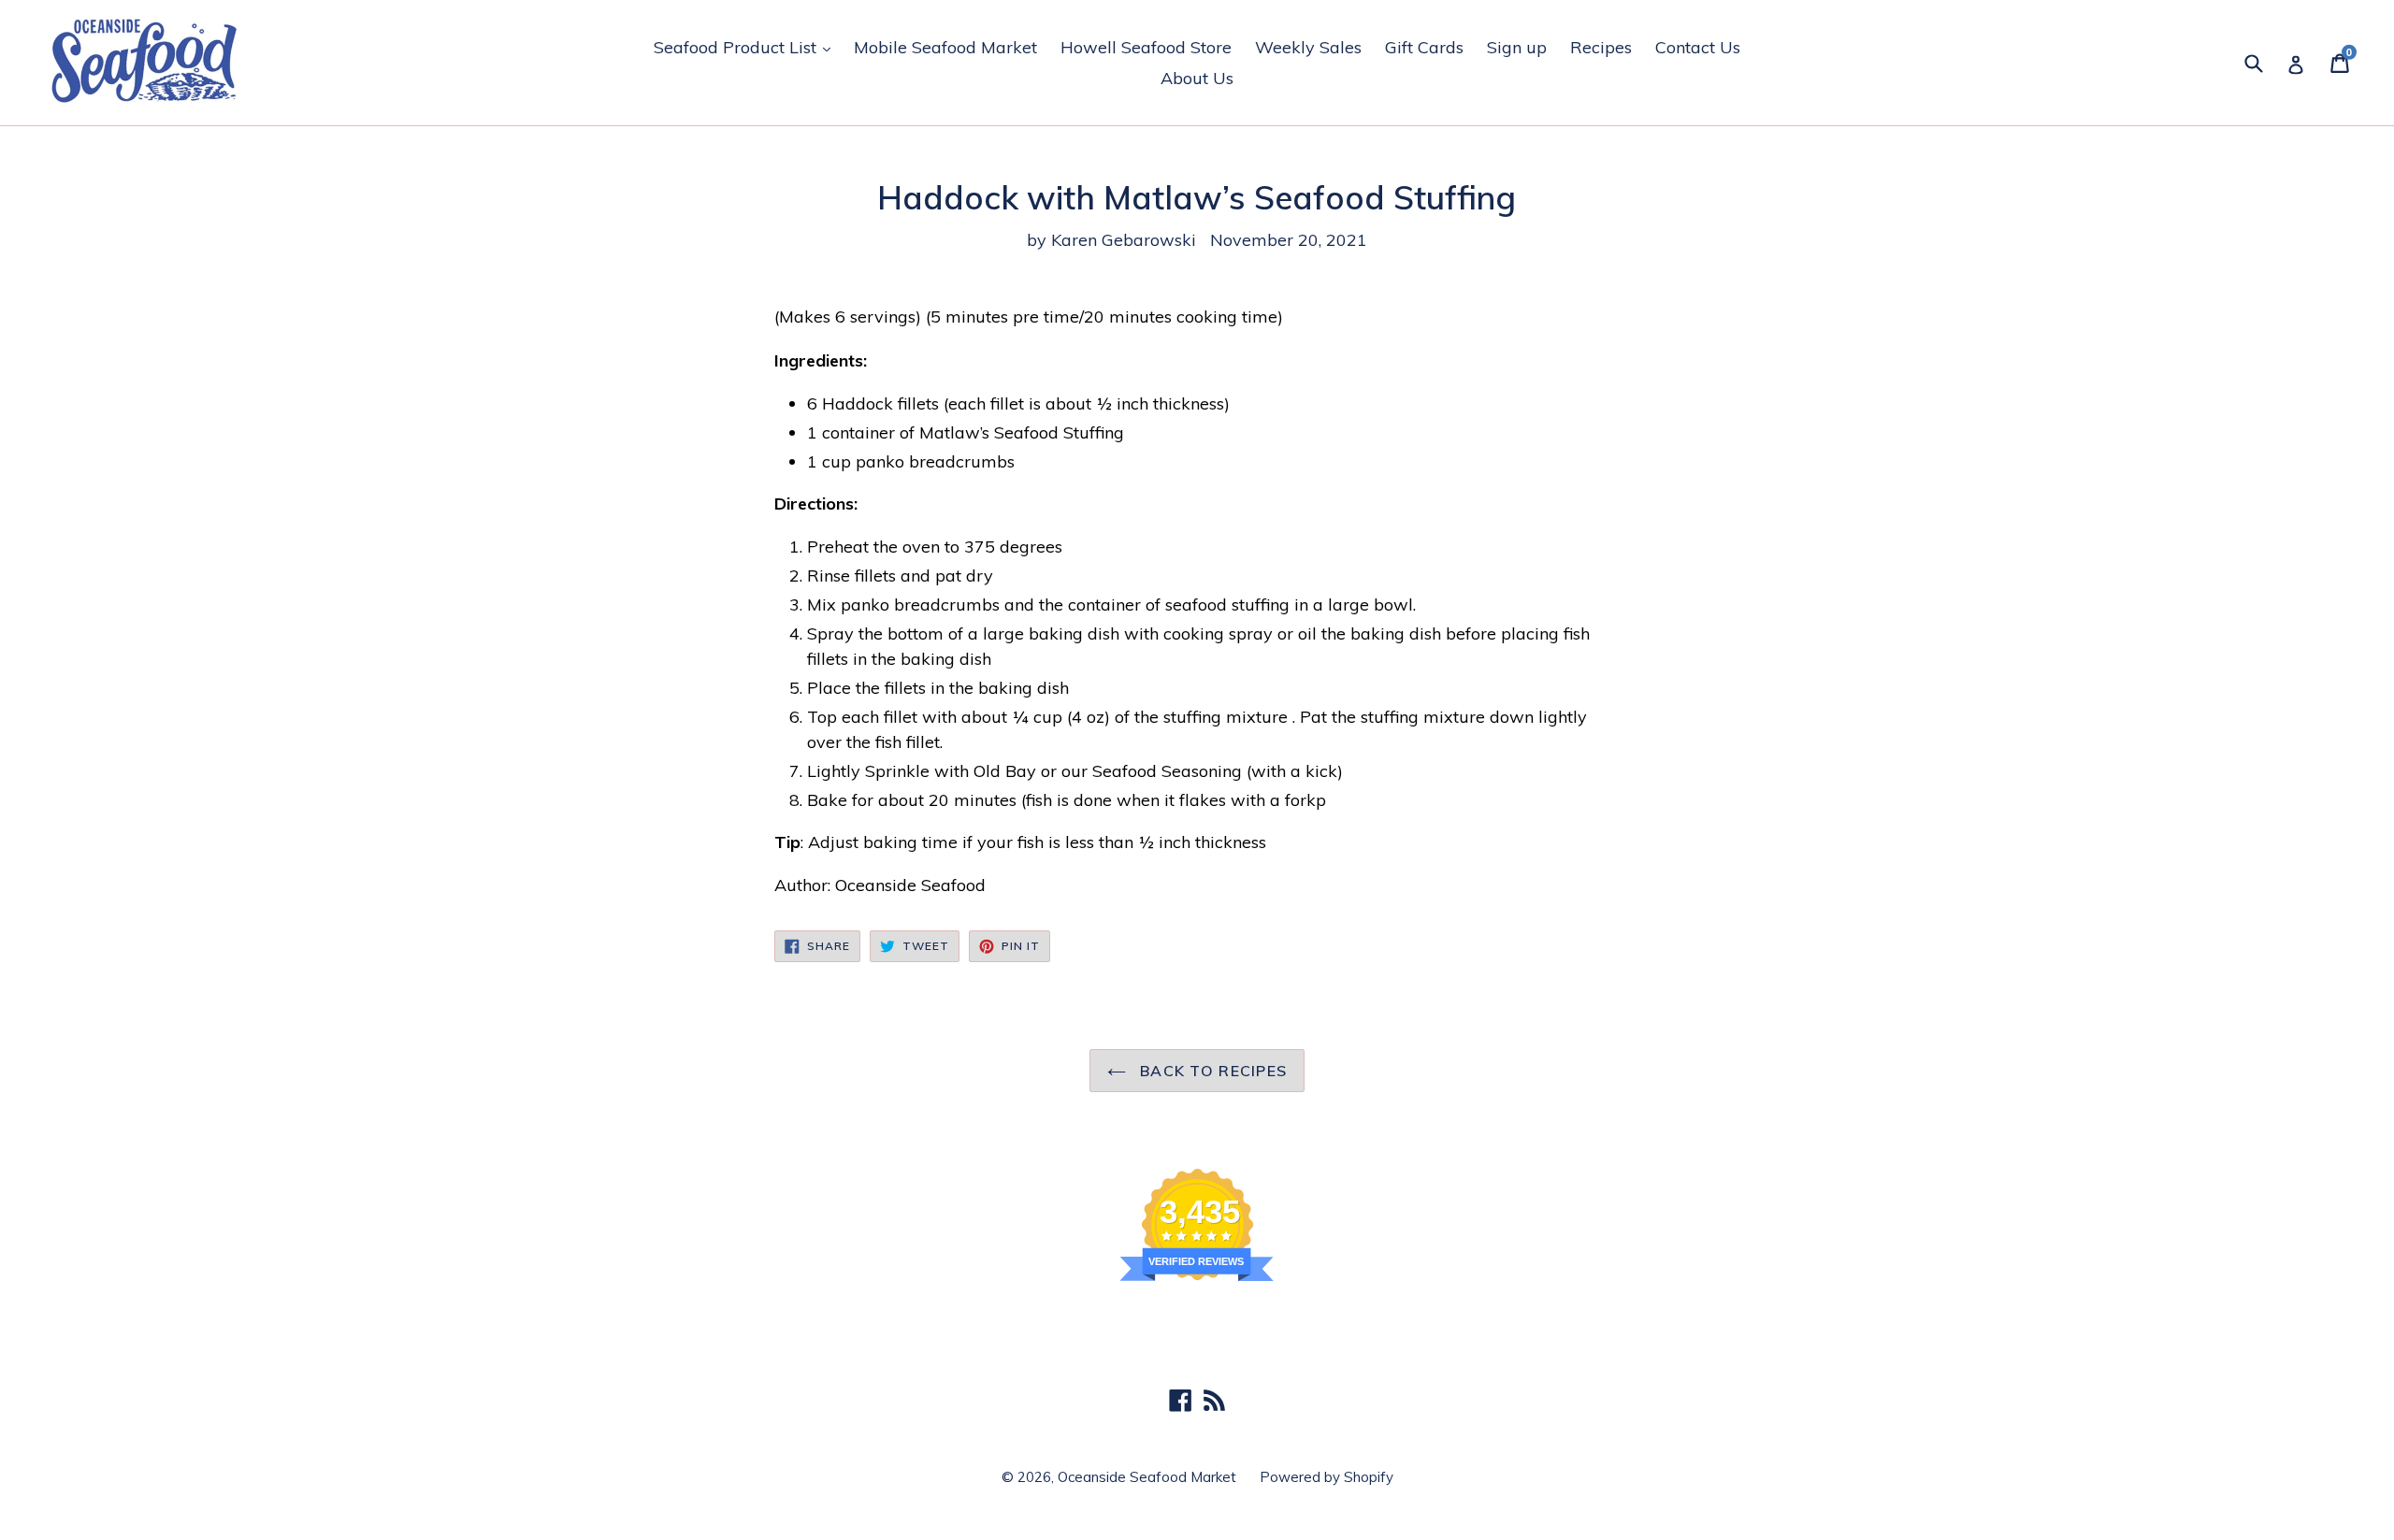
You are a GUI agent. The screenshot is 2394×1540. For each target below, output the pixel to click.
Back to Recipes (1211, 1071)
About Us (1197, 78)
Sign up (1517, 47)
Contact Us (1698, 47)
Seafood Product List (747, 47)
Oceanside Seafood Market (1147, 1477)
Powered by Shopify (1327, 1477)
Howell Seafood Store (1146, 47)
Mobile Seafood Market (945, 47)
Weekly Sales (1308, 47)
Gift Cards (1424, 47)
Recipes (1601, 47)
